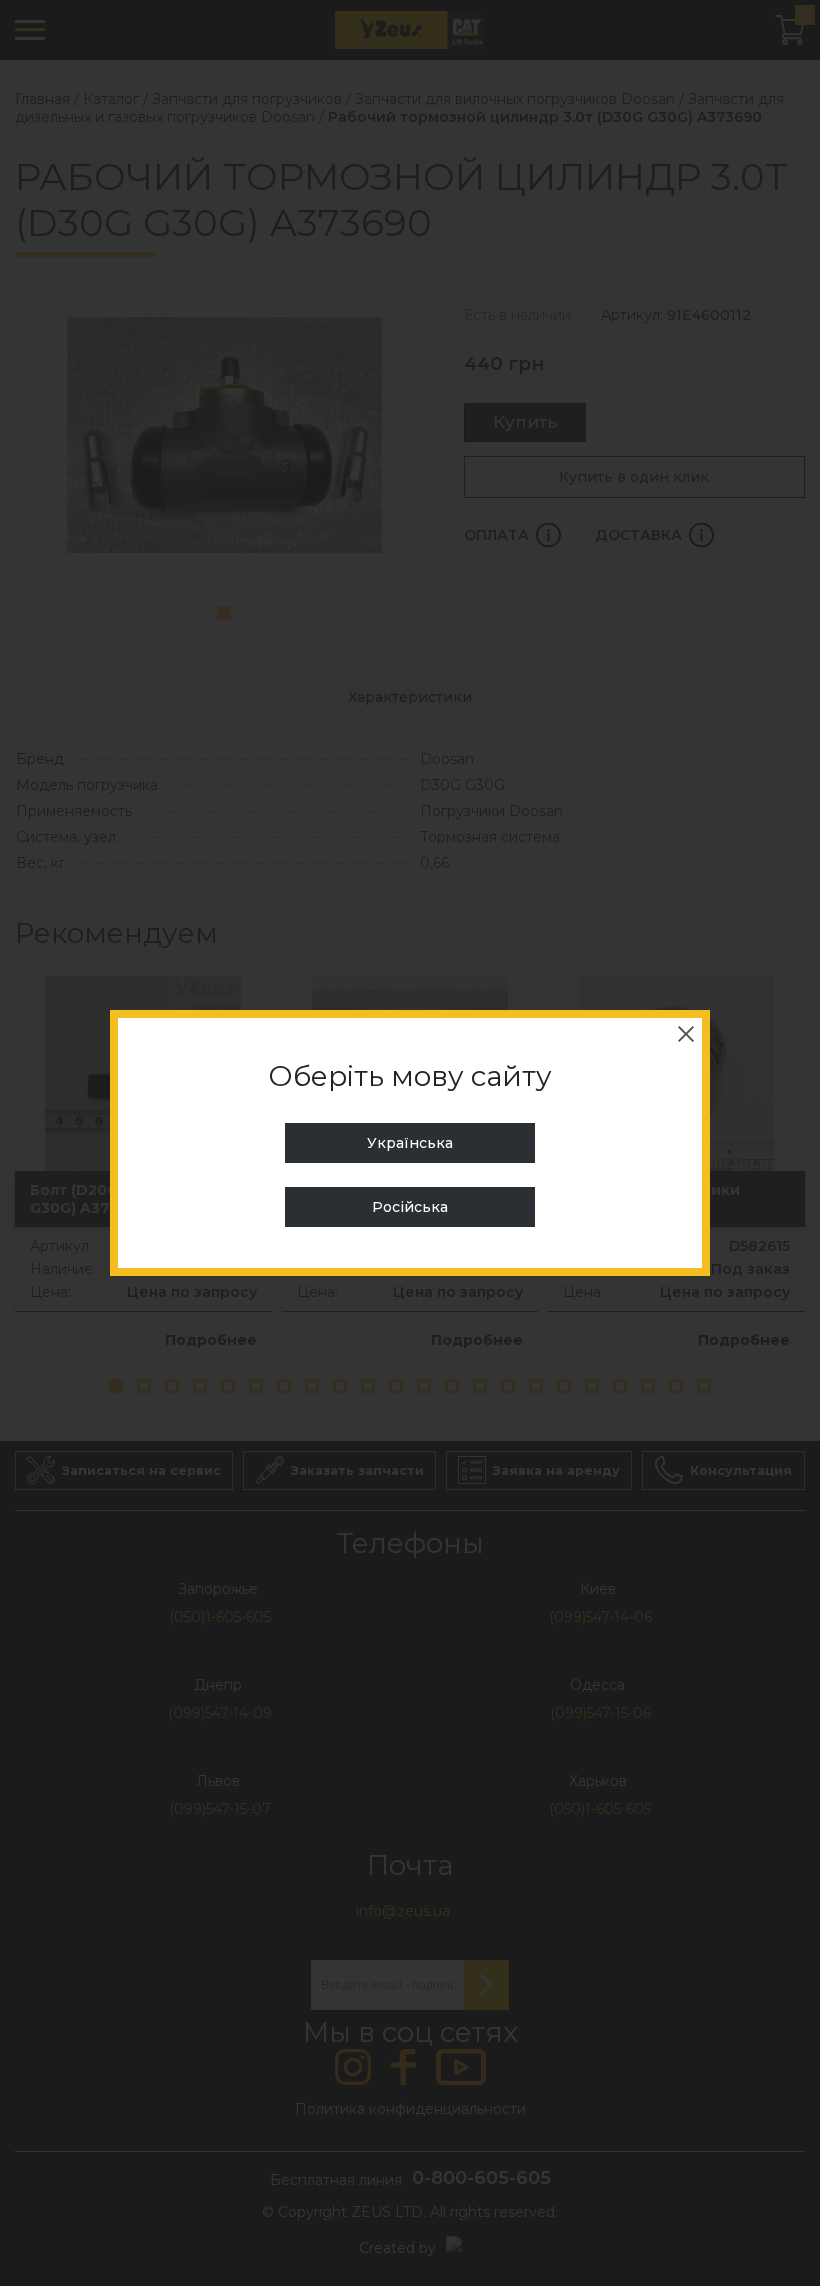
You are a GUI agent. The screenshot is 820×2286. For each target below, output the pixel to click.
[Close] (686, 1034)
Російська (410, 1207)
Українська (410, 1143)
